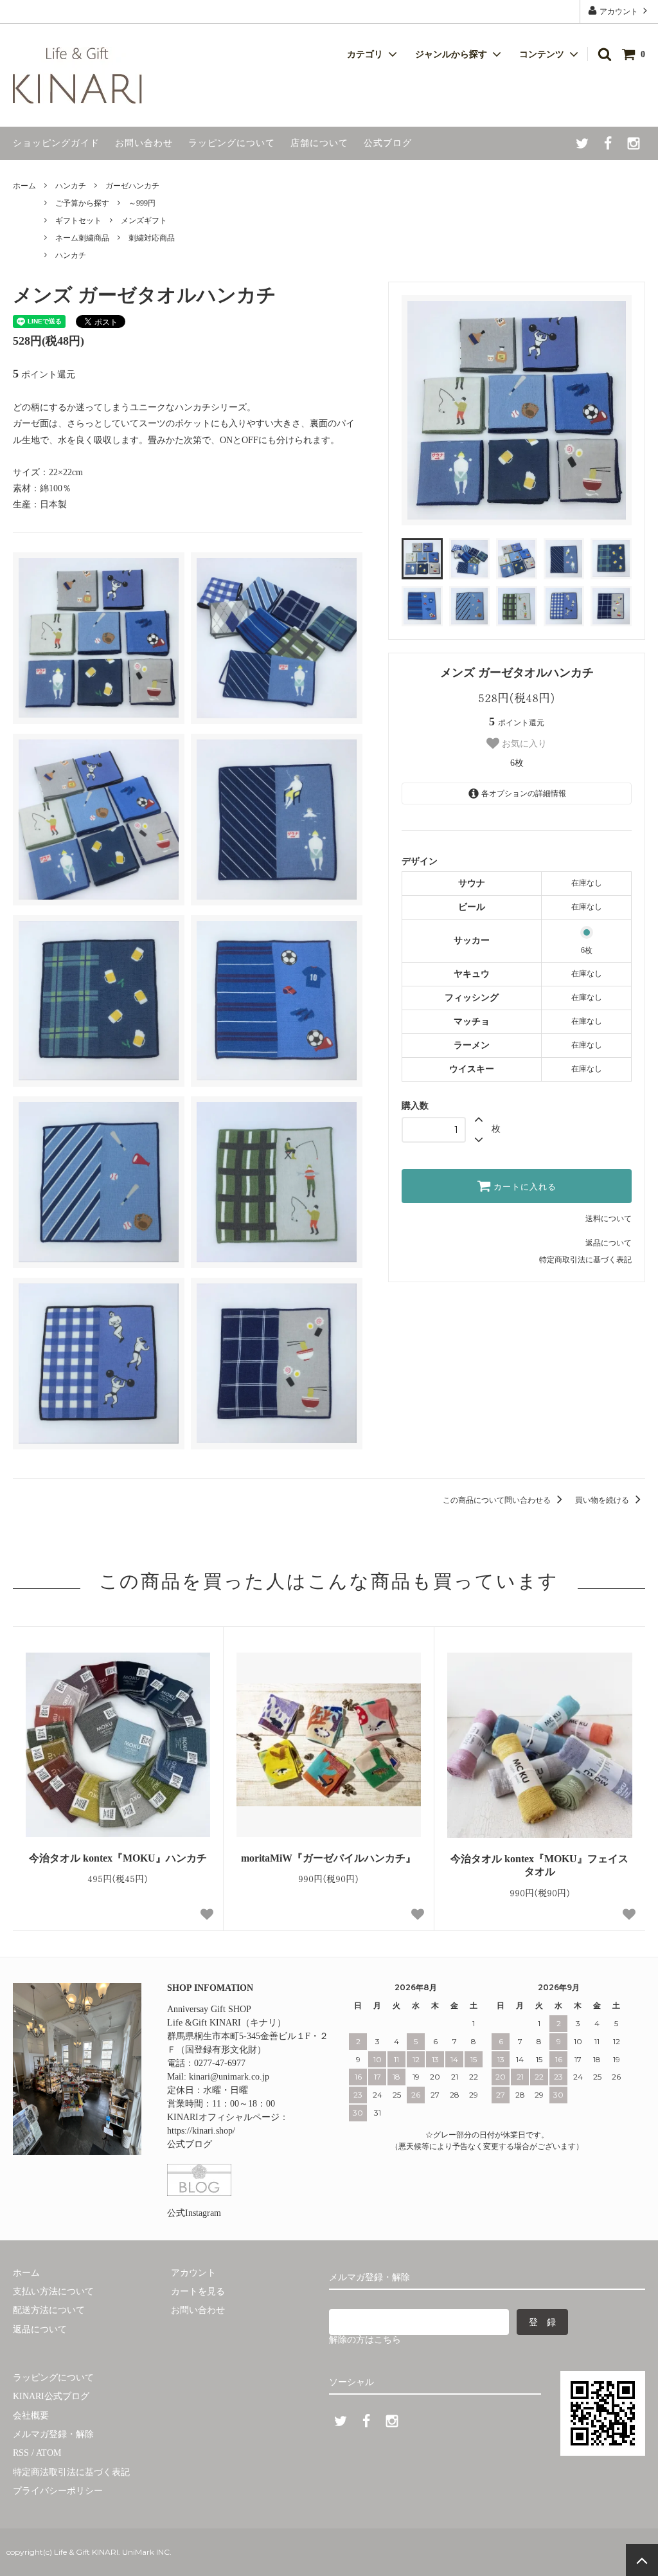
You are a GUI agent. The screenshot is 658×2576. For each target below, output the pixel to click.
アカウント (619, 12)
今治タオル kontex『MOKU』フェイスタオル (539, 1865)
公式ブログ (388, 143)
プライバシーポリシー (58, 2491)
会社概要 (31, 2416)
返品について (609, 1243)
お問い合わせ (144, 143)
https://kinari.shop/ (201, 2131)
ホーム (24, 186)
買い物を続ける (603, 1500)
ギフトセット (78, 221)
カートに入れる (524, 1186)
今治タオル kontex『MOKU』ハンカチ (118, 1858)
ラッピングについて (232, 143)
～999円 (142, 203)
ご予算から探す (82, 203)
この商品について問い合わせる (498, 1500)
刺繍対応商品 (152, 238)
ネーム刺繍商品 (82, 238)
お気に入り (523, 743)
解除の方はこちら (365, 2340)
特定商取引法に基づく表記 (585, 1260)
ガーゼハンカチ (132, 186)
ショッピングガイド (56, 143)
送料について (609, 1219)
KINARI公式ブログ (51, 2396)
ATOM (49, 2453)
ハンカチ (71, 186)
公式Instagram (194, 2213)
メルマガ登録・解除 (53, 2434)
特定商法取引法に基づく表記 (71, 2472)
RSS (21, 2453)
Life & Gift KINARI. (86, 2552)
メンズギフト (144, 221)
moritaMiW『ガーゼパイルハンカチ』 (328, 1858)
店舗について (319, 143)
